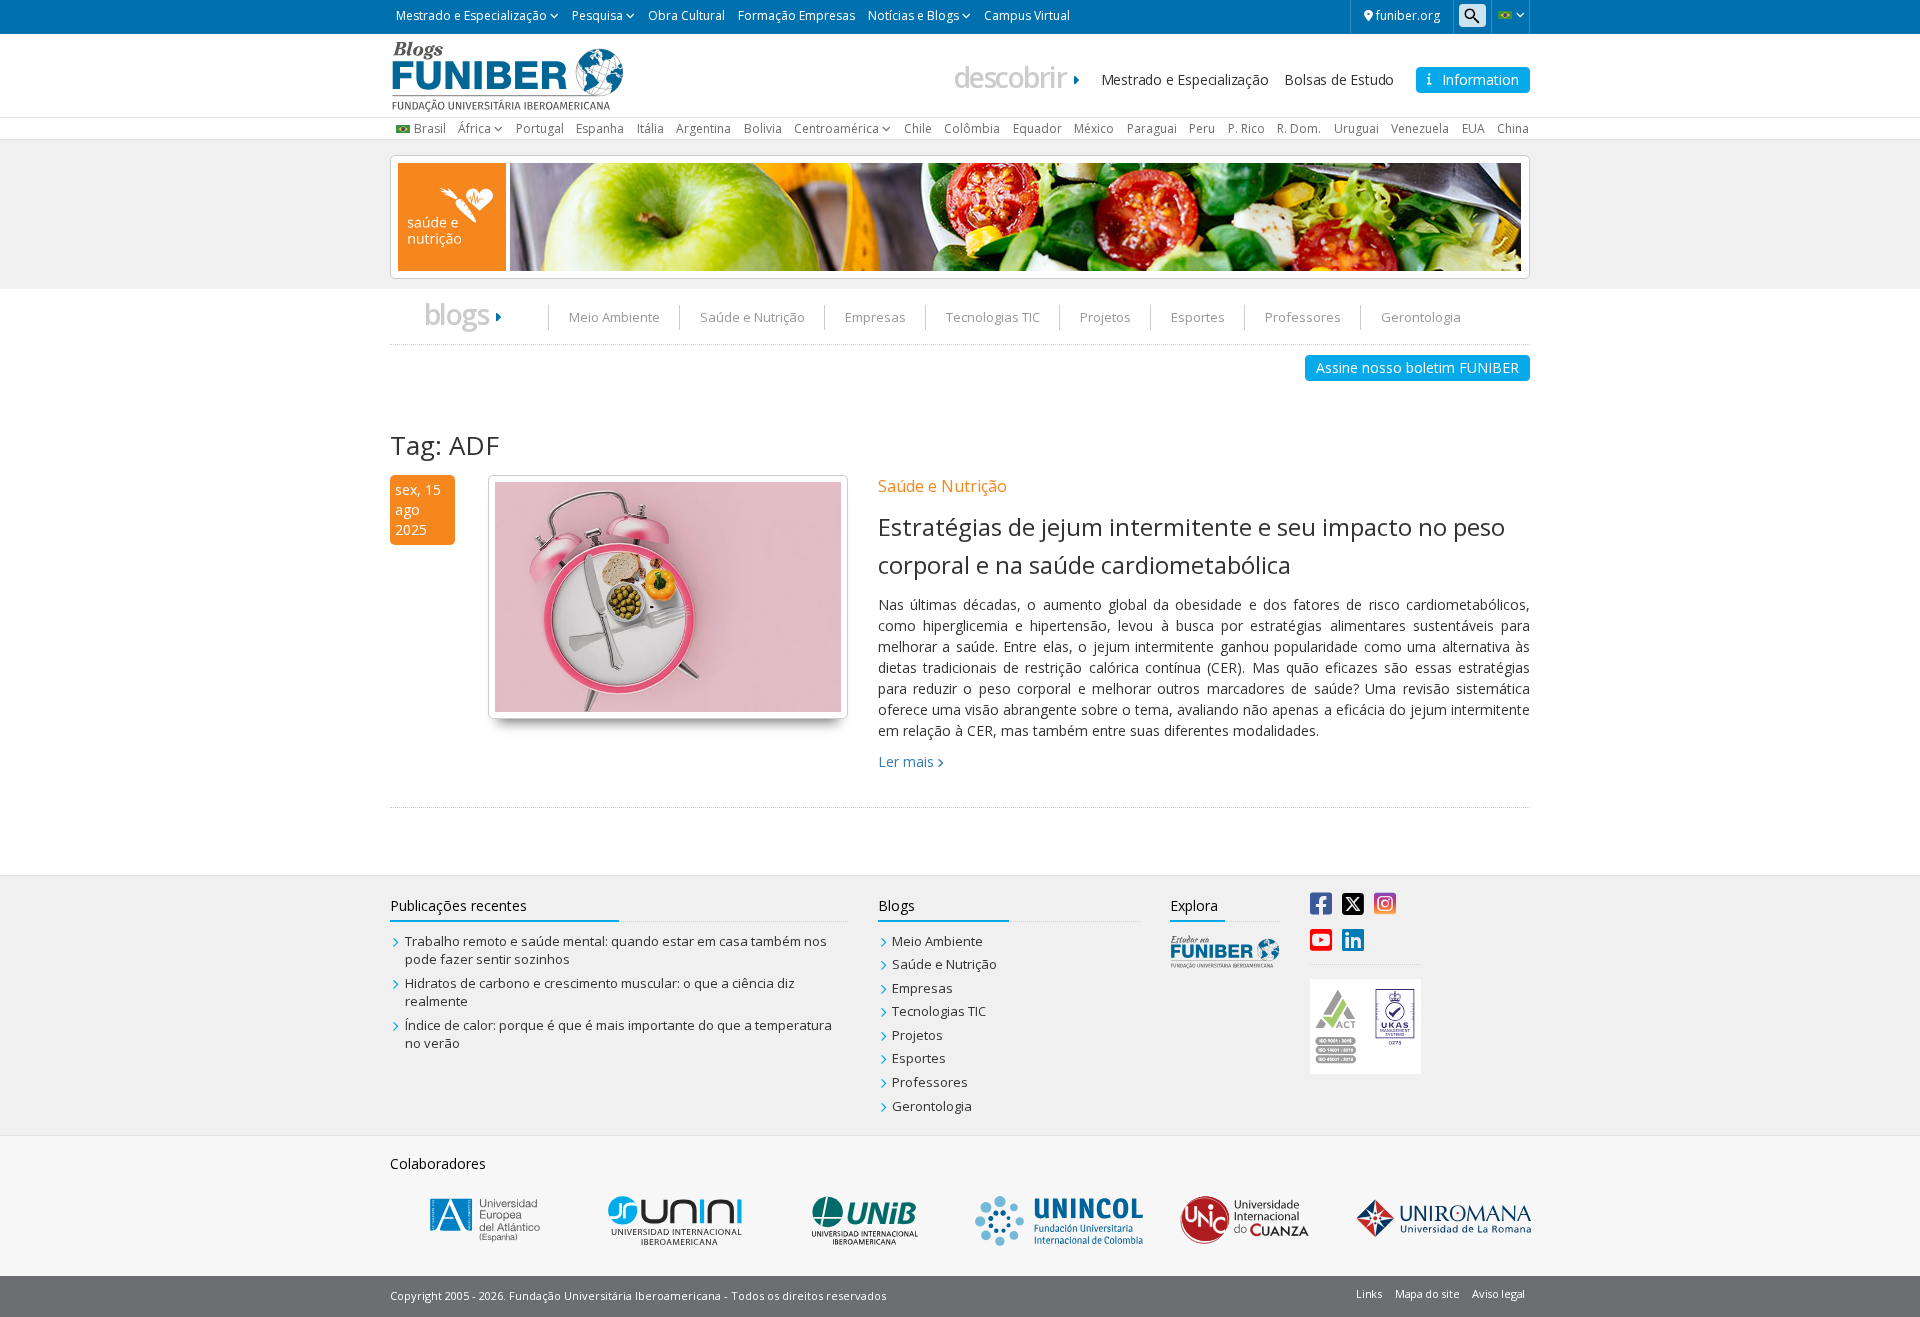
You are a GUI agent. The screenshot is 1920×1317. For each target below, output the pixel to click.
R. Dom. (1299, 128)
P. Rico (1246, 128)
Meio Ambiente (614, 317)
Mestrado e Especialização (471, 15)
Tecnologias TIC (993, 317)
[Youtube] (1321, 944)
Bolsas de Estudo (1339, 79)
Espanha (600, 128)
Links (1369, 1293)
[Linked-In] (1353, 944)
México (1094, 128)
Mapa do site (1427, 1293)
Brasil (430, 128)
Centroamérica (836, 128)
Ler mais (906, 761)
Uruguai (1356, 128)
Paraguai (1152, 128)
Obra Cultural (686, 15)
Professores (1303, 317)
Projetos (1105, 317)
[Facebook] (1321, 908)
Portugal (540, 128)
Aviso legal (1498, 1293)
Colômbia (972, 128)
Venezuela (1420, 128)
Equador (1037, 128)
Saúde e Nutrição (752, 317)
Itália (650, 128)
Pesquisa (597, 15)
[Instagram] (1385, 908)
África (474, 128)
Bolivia (763, 128)
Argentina (703, 128)
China (1513, 128)
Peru (1202, 128)
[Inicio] (507, 74)
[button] (1510, 15)
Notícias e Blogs (913, 15)
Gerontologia (1421, 317)
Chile (918, 128)
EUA (1473, 128)
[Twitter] (1353, 908)
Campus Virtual (1027, 15)
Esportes (1198, 317)
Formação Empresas (796, 15)
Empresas (875, 317)
